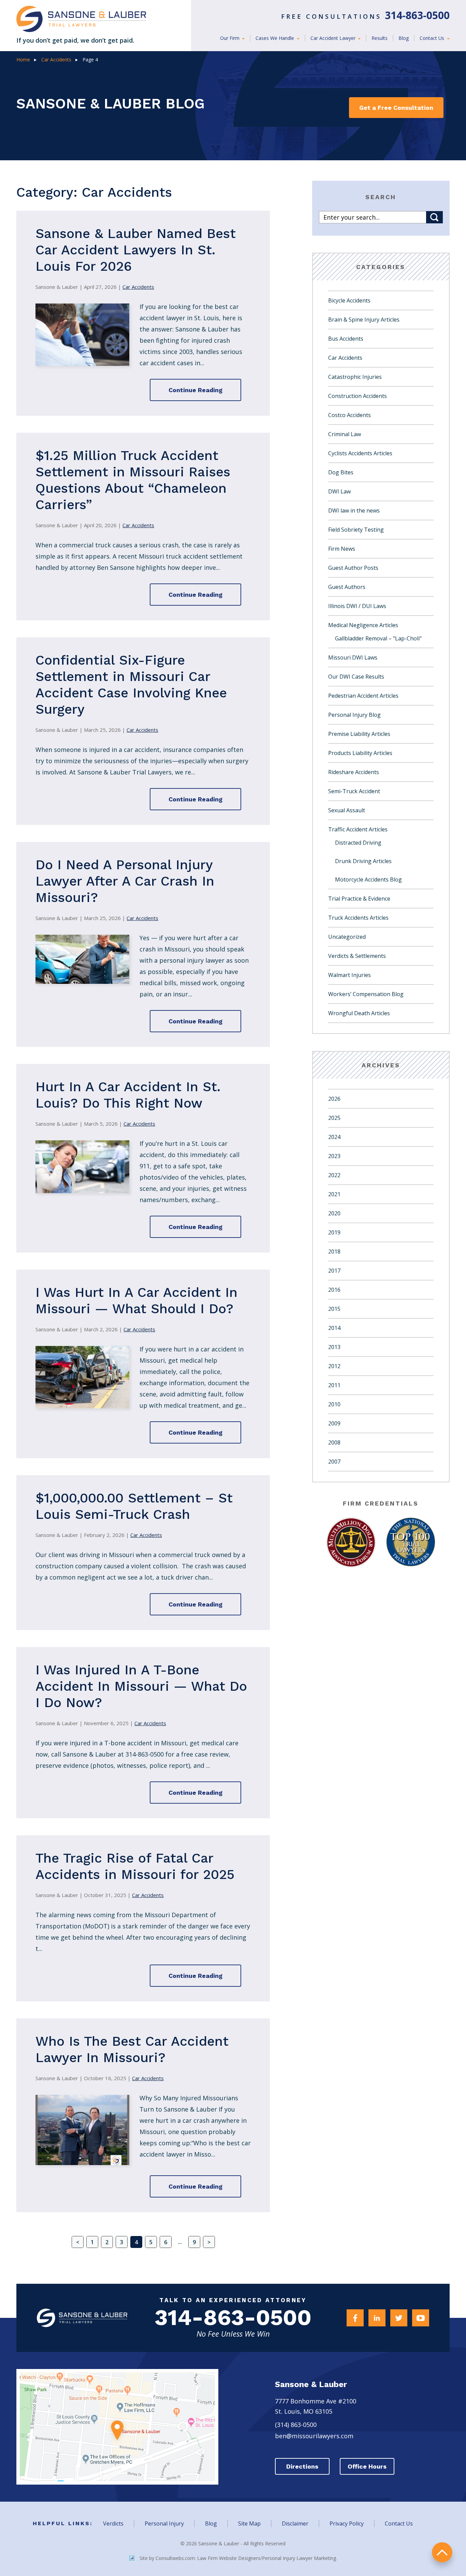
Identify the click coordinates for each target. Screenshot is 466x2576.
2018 (334, 1252)
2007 (334, 1462)
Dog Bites (341, 472)
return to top (442, 2552)
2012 (334, 1366)
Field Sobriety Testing (356, 530)
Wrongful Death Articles (359, 1013)
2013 (334, 1347)
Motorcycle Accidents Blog (368, 879)
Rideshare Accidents (354, 772)
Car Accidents (56, 60)
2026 (334, 1099)
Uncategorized (347, 937)
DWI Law (339, 491)
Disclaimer (295, 2523)
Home (23, 60)
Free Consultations (365, 16)
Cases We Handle (275, 38)
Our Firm (230, 38)
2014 (334, 1328)
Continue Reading (195, 390)
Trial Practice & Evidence (359, 899)
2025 (334, 1118)
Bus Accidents (346, 339)
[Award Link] (351, 1542)
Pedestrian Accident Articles (363, 696)
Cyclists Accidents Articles (360, 453)
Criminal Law (345, 434)
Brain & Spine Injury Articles (364, 320)
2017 (334, 1271)
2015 (334, 1309)
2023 (334, 1156)
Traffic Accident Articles (358, 829)
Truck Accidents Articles (358, 918)
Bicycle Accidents (349, 300)
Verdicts (113, 2523)
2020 (334, 1213)
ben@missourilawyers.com (314, 2436)
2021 (334, 1194)
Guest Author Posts (353, 568)
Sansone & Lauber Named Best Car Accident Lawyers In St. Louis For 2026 (136, 250)
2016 (334, 1290)
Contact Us (433, 38)
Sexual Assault (347, 810)
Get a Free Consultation (396, 108)
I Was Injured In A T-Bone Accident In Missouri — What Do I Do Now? (141, 1686)
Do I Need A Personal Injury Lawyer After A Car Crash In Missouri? (125, 881)
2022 (334, 1175)
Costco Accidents (349, 415)
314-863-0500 (233, 2318)
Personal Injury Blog (354, 715)
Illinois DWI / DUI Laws (357, 606)
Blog (404, 38)
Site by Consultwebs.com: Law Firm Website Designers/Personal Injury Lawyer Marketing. (238, 2558)
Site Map (249, 2523)
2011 (334, 1385)
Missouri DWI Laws (353, 657)
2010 (334, 1404)
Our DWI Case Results (356, 677)
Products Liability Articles (360, 753)
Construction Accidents (358, 396)
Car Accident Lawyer (334, 38)
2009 (334, 1423)
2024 (334, 1137)
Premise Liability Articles (359, 734)
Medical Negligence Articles (363, 625)
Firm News (342, 549)
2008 (334, 1442)
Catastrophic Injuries (355, 377)
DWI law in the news (354, 510)
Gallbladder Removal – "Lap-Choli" (378, 638)
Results (380, 38)
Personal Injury (164, 2523)
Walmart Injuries (349, 975)
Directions (302, 2466)
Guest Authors (347, 587)
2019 (334, 1232)
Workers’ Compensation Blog (366, 994)
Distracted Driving (358, 843)
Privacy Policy (347, 2523)
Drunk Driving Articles (363, 861)
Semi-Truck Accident (354, 791)
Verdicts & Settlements (357, 956)
